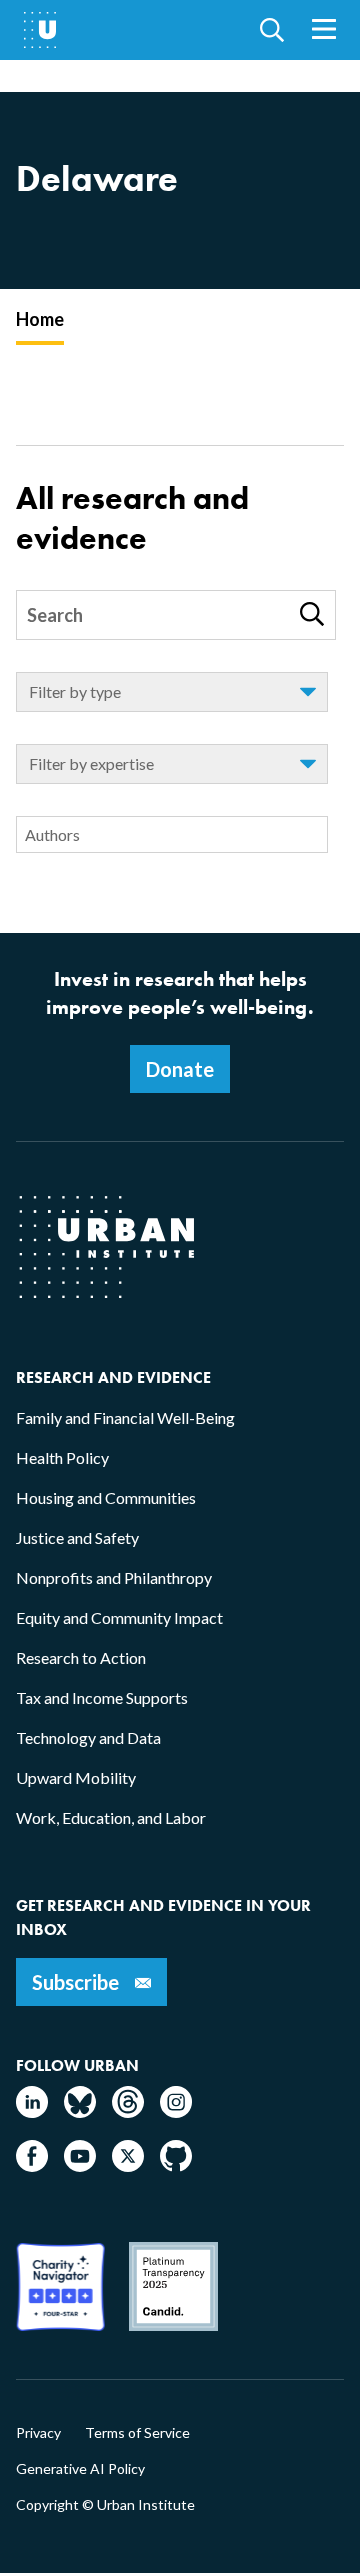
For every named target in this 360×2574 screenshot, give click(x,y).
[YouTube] (80, 2165)
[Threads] (128, 2111)
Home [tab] (40, 319)
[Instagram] (176, 2111)
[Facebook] (32, 2165)
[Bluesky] (80, 2111)
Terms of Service (137, 2433)
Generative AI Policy (80, 2469)
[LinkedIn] (32, 2111)
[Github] (176, 2165)
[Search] (312, 614)
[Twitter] (128, 2165)
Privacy (38, 2433)
